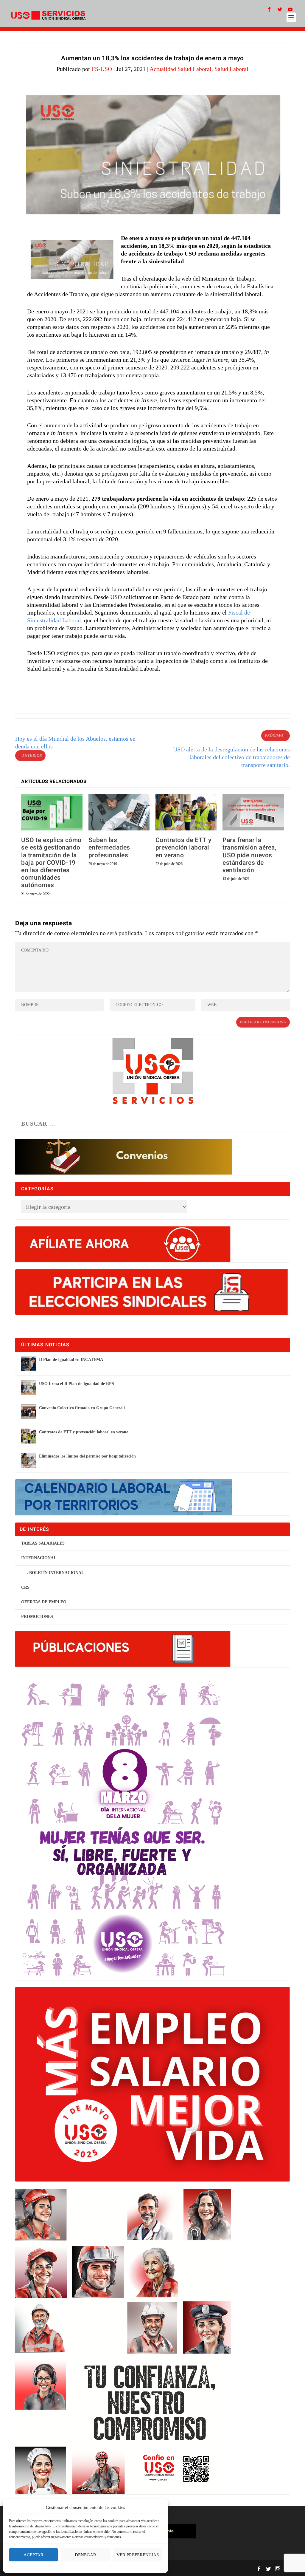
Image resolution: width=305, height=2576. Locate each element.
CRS (25, 1587)
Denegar (85, 2555)
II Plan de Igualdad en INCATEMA (71, 1360)
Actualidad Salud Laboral (180, 69)
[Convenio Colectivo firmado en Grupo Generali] (29, 1412)
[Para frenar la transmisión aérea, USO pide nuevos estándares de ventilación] (253, 812)
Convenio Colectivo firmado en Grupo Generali (82, 1408)
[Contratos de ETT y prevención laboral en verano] (186, 812)
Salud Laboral (231, 69)
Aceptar (34, 2555)
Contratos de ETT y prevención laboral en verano (183, 848)
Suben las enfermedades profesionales (109, 848)
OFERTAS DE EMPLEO (44, 1602)
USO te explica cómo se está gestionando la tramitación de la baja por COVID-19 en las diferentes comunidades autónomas (51, 863)
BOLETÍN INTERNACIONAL (57, 1573)
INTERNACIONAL (39, 1558)
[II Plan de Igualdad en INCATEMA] (29, 1364)
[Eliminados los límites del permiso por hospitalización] (29, 1460)
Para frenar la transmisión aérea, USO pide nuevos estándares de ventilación (249, 855)
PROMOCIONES (37, 1617)
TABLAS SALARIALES (43, 1543)
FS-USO (102, 69)
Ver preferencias (138, 2555)
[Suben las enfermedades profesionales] (119, 812)
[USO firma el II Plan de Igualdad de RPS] (29, 1388)
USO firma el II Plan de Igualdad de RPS (77, 1384)
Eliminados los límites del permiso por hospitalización (87, 1456)
